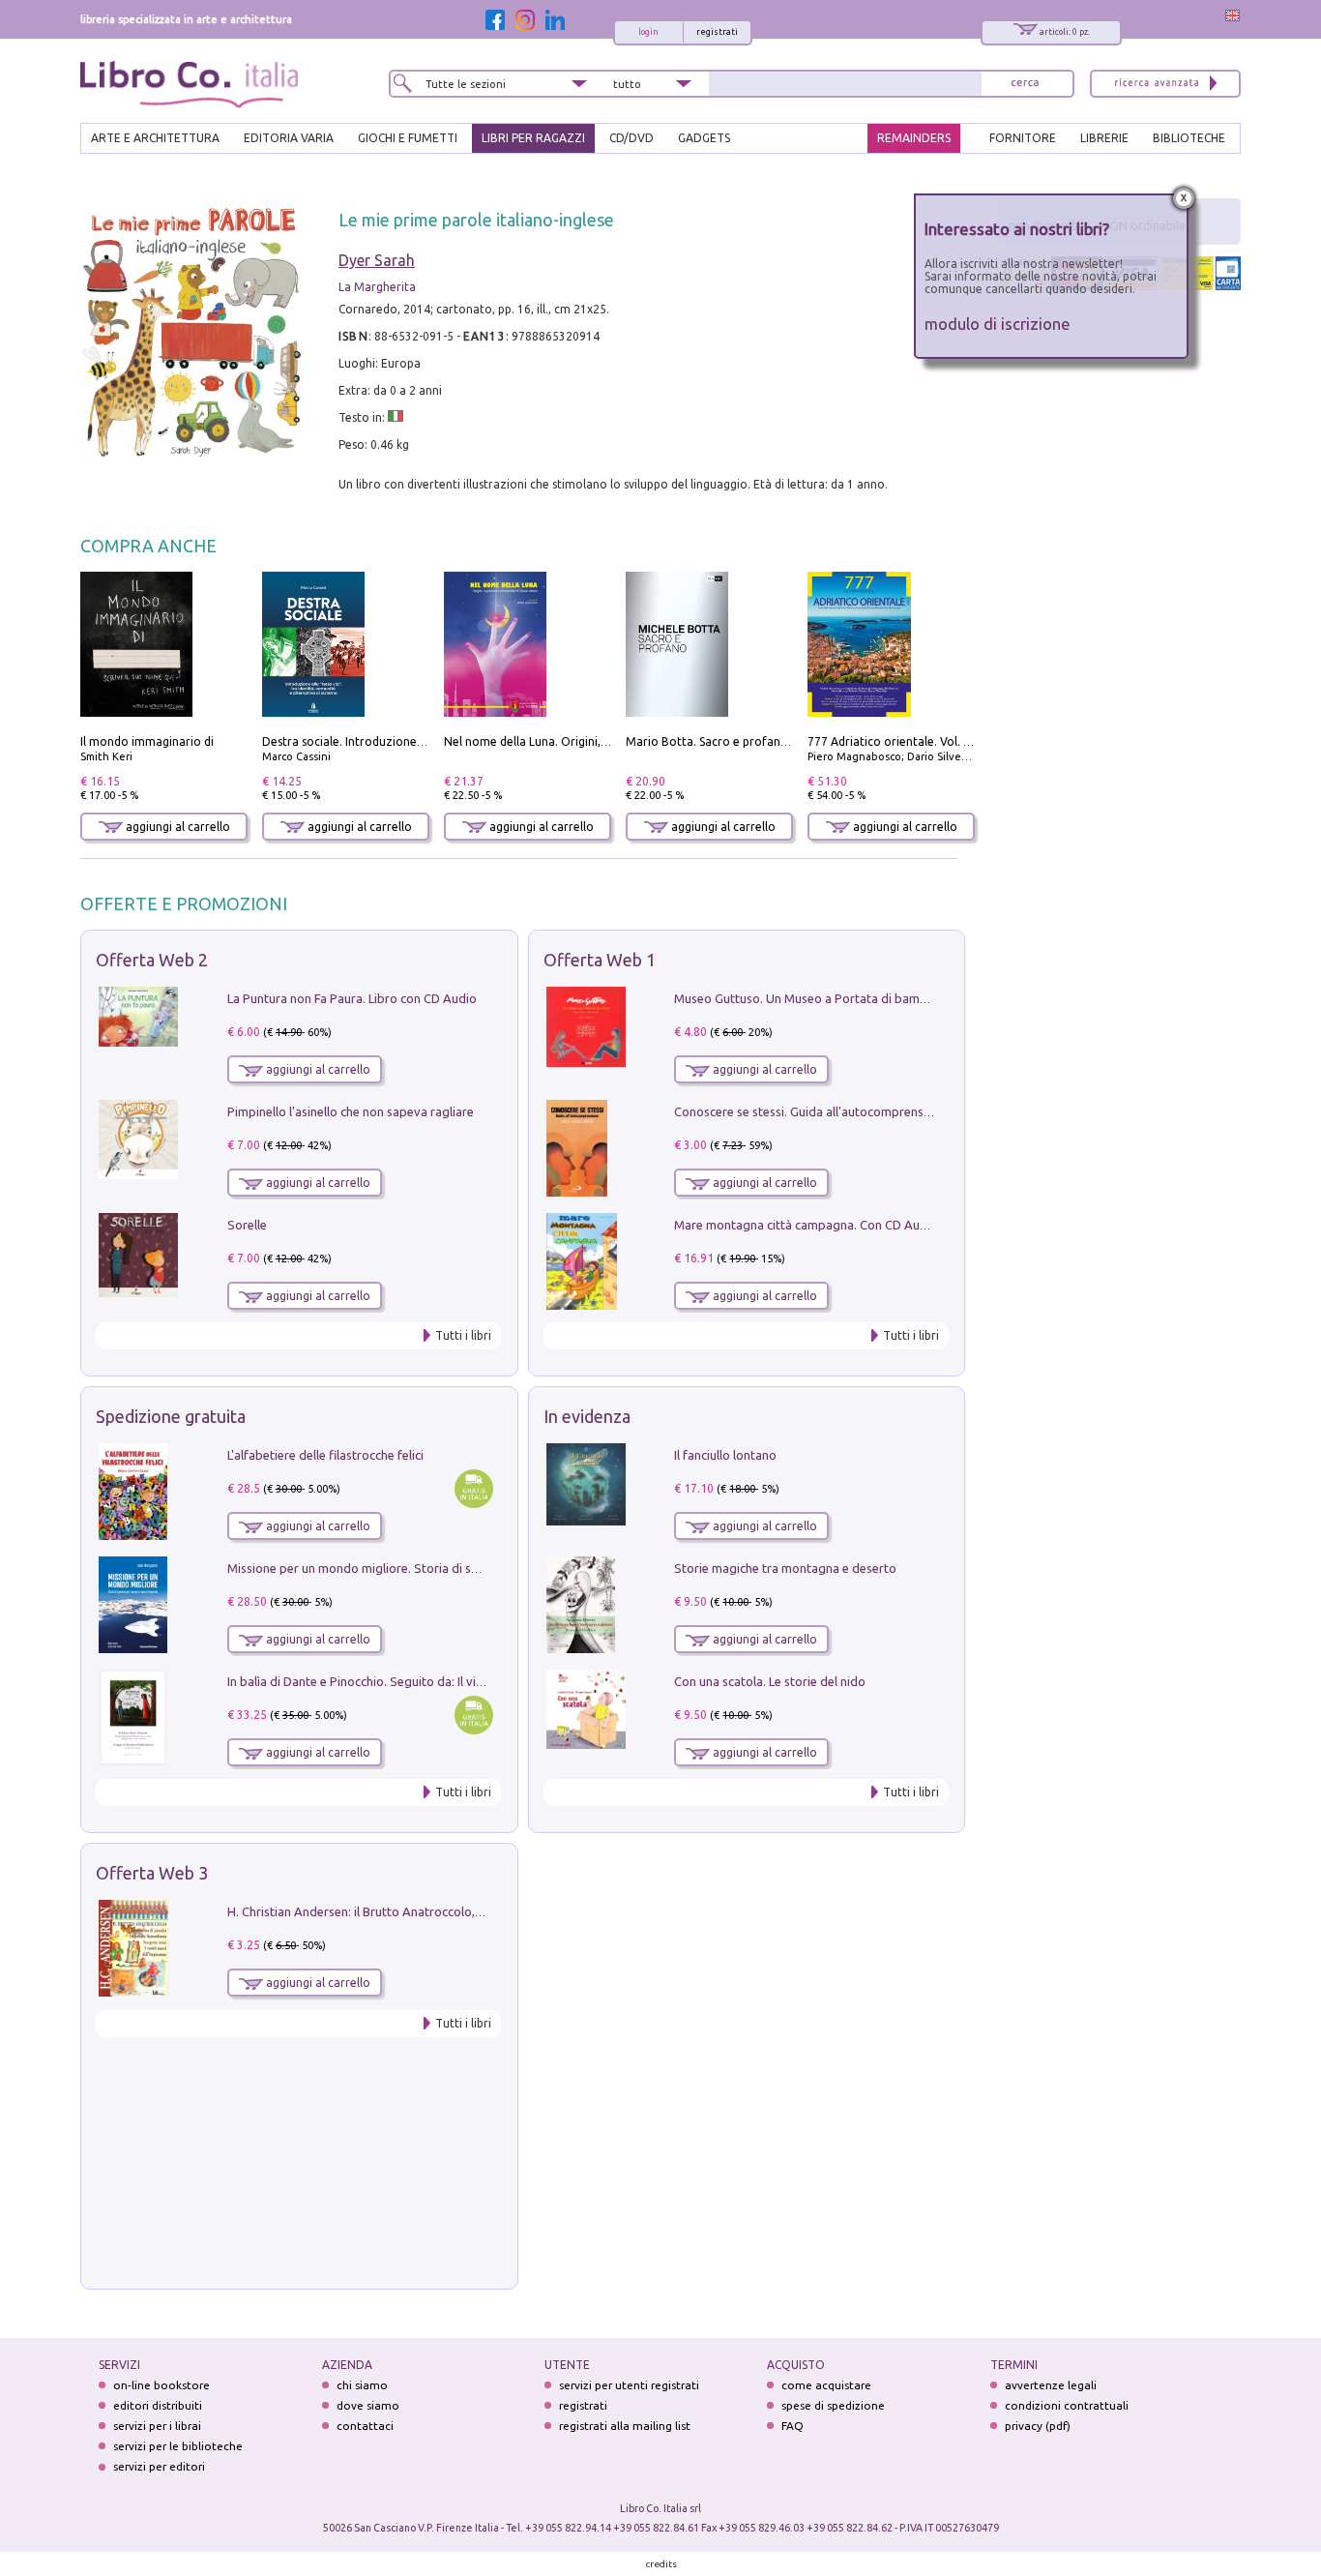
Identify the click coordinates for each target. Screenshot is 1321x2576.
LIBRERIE (1104, 138)
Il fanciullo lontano (725, 1455)
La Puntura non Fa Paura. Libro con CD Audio (352, 998)
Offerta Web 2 (152, 960)
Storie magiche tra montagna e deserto (785, 1568)
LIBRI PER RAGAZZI (533, 138)
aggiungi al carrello (176, 827)
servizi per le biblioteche (178, 2446)
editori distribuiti (158, 2405)
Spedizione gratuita (171, 1416)
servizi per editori (159, 2466)
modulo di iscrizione (998, 324)
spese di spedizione (833, 2405)
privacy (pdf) (1038, 2426)
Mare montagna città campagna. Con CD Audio (806, 1225)
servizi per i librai (157, 2426)
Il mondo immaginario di (147, 741)
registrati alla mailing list (625, 2426)
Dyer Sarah (377, 260)
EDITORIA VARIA (289, 138)
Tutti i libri (463, 1335)
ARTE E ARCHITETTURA (155, 138)
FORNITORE (1023, 138)
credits (661, 2564)
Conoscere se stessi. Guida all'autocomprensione (811, 1111)
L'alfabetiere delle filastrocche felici (325, 1455)
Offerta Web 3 (152, 1873)
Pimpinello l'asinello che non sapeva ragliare (351, 1111)
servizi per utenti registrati (629, 2385)
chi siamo (362, 2385)
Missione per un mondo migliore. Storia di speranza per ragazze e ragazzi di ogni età (467, 1568)
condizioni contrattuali (1067, 2405)
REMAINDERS (914, 138)
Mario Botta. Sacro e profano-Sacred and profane (763, 741)
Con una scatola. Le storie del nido (770, 1681)
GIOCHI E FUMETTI (408, 138)
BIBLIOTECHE (1189, 138)
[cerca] (1025, 84)
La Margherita (377, 287)
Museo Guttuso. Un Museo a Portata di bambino (809, 998)
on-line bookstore (161, 2385)
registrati (717, 32)
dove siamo (368, 2405)
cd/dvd (631, 138)
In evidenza (587, 1416)
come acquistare (826, 2385)
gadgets (704, 138)
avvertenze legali (1051, 2385)
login (648, 32)
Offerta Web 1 (600, 960)
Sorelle (247, 1225)
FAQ (793, 2426)
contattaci (365, 2426)
